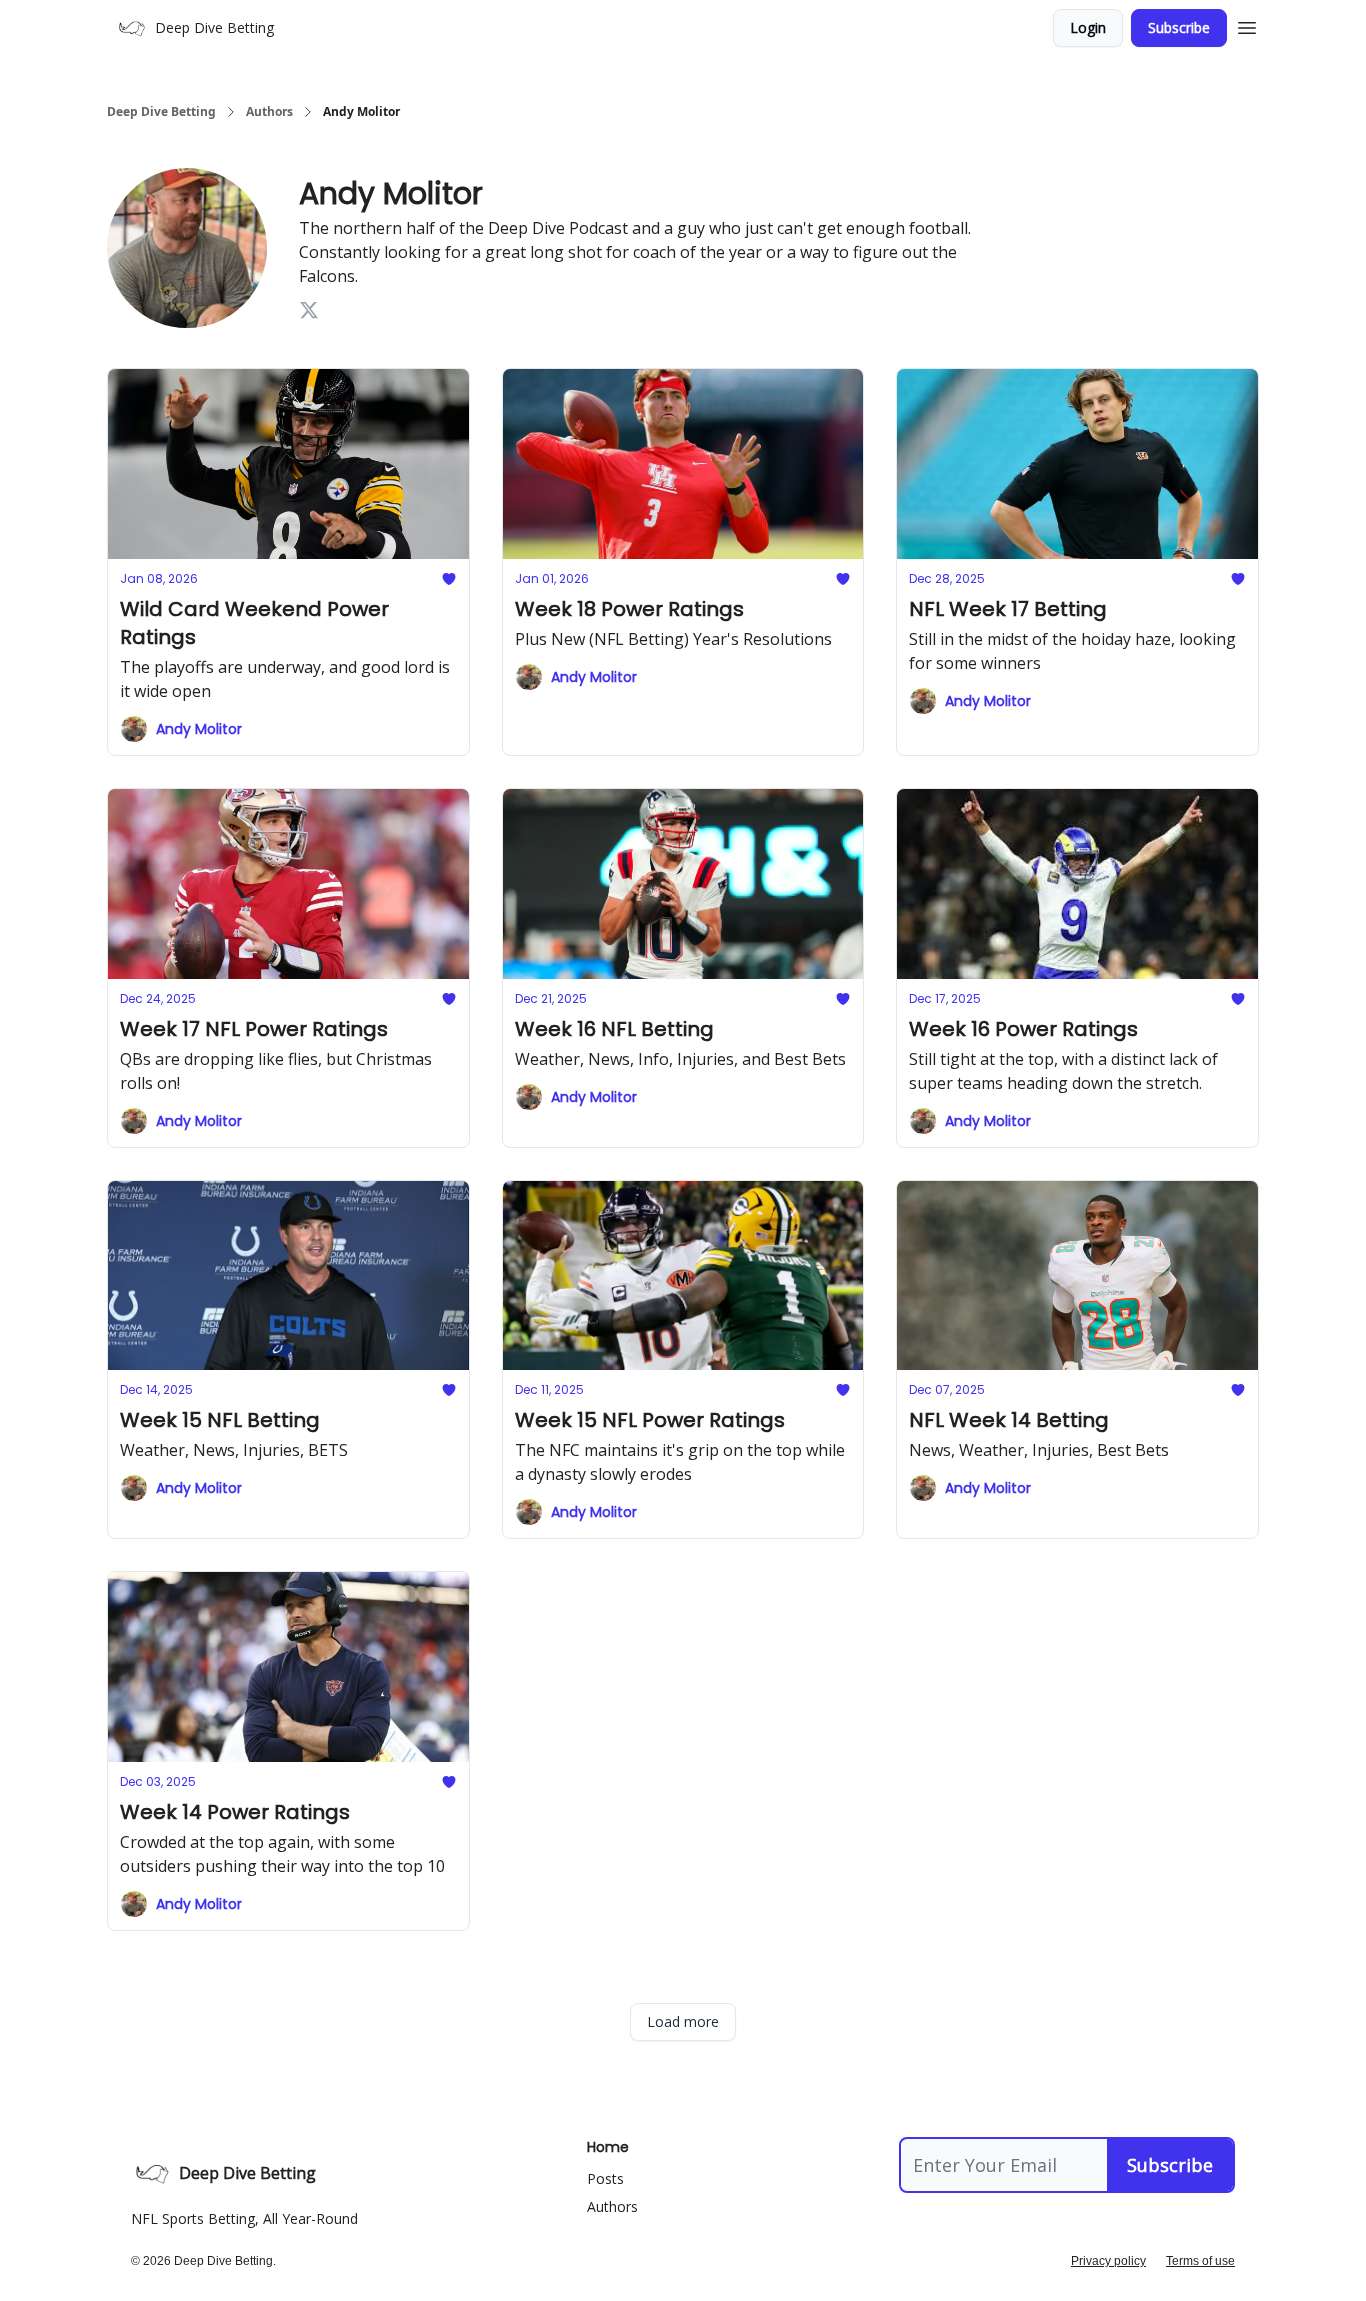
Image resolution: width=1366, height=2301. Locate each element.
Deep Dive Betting (161, 112)
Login (1088, 27)
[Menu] (1247, 25)
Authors (269, 112)
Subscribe (1179, 27)
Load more (683, 2021)
